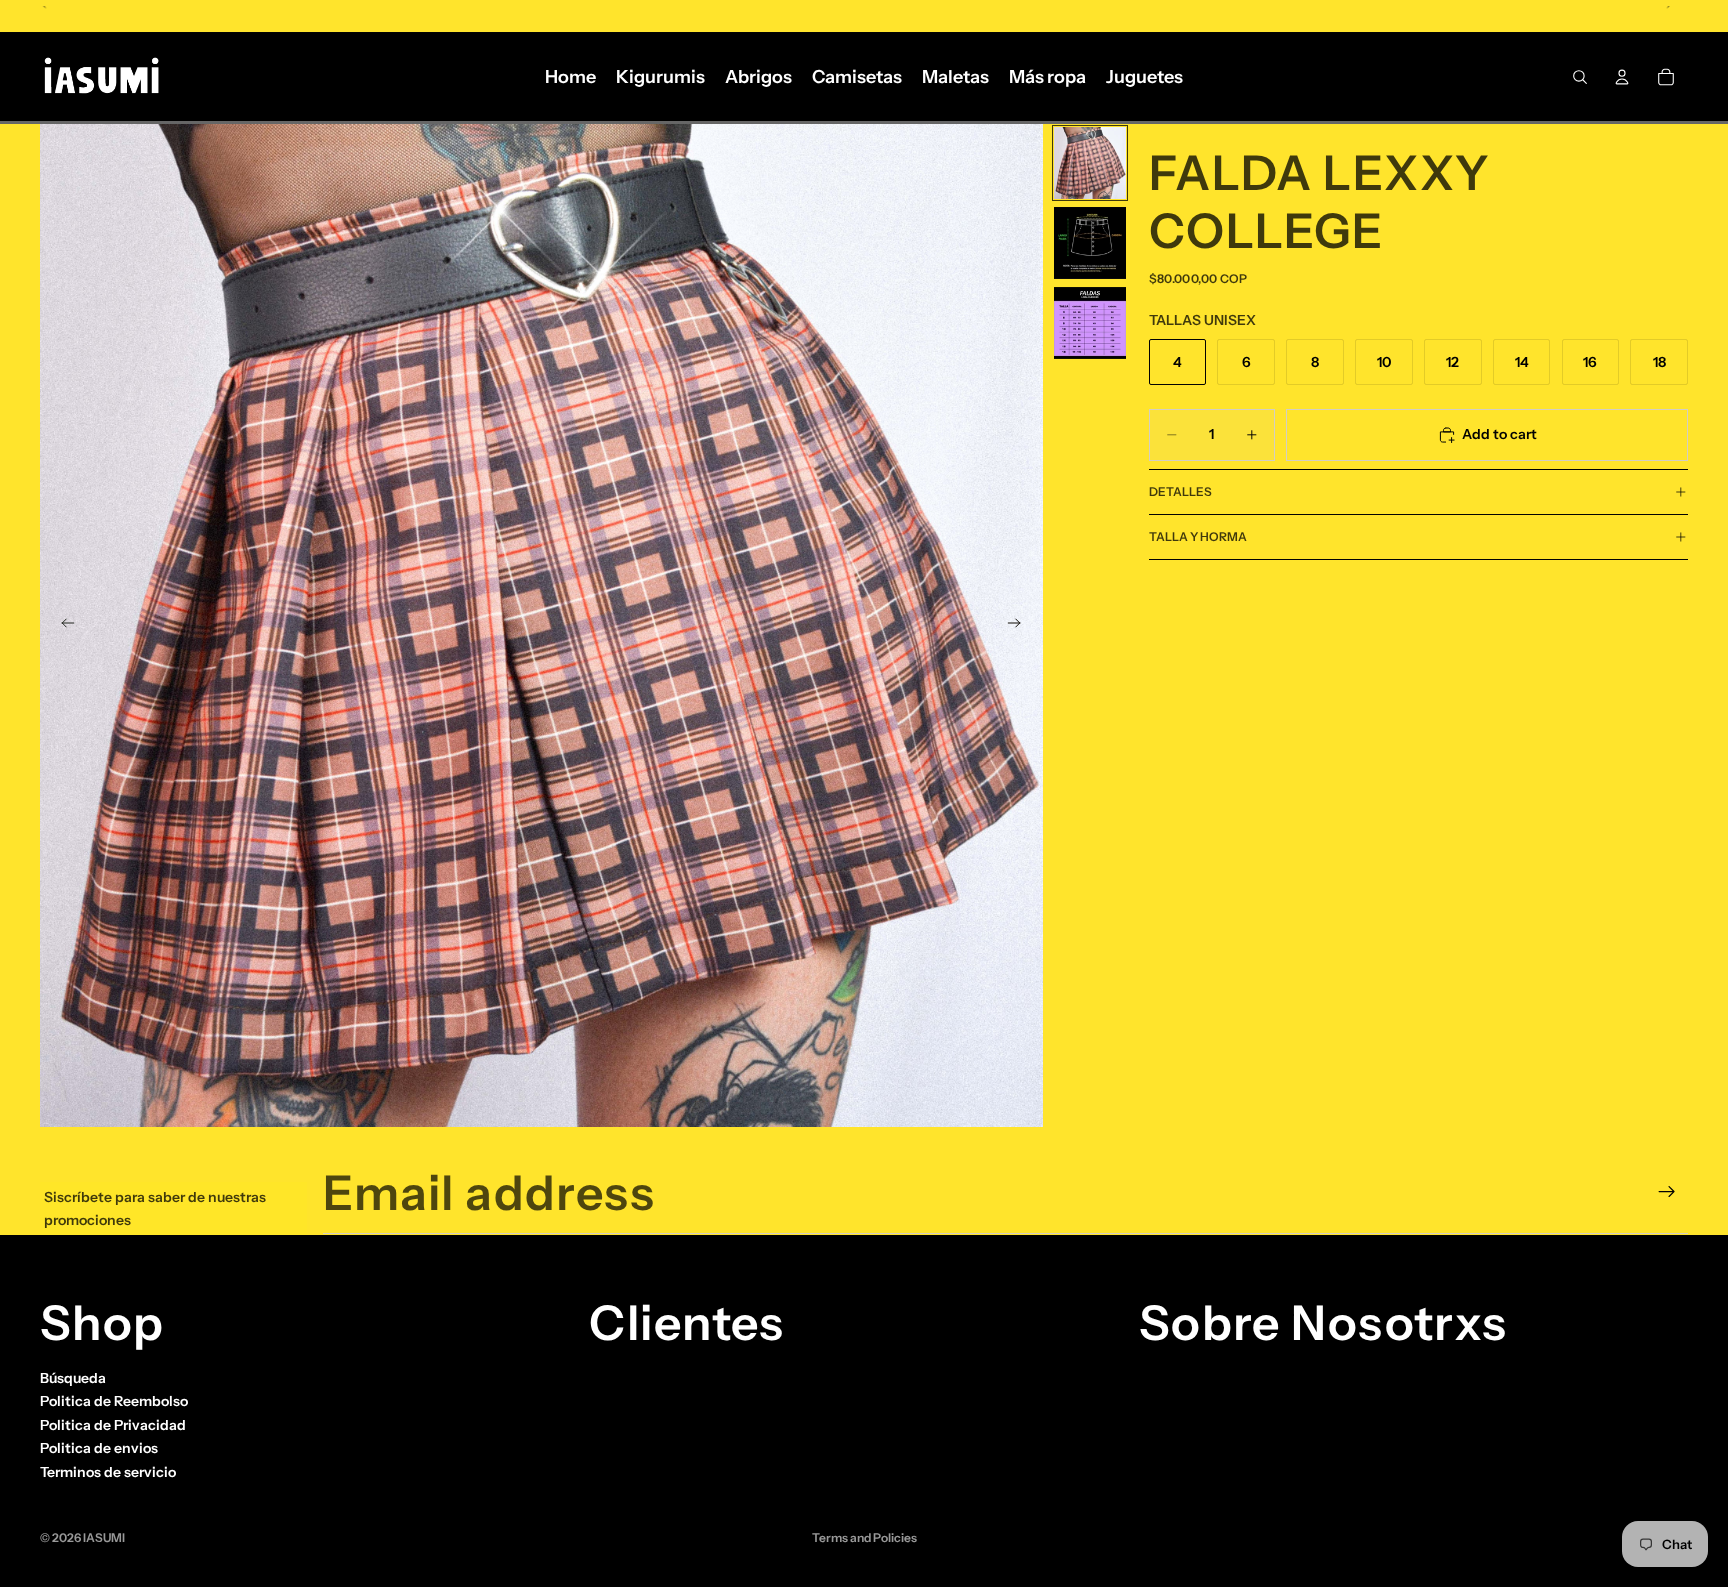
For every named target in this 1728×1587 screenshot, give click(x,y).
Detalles (1180, 491)
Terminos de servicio (108, 1471)
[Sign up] (1667, 1192)
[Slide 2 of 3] (1090, 243)
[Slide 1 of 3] (1090, 163)
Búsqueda (73, 1378)
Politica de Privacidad (113, 1425)
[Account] (1622, 77)
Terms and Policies (864, 1537)
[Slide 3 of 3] (1090, 323)
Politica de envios (99, 1448)
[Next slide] (1021, 626)
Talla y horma (1198, 536)
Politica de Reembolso (114, 1401)
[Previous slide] (62, 626)
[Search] (1580, 77)
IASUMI (104, 1537)
